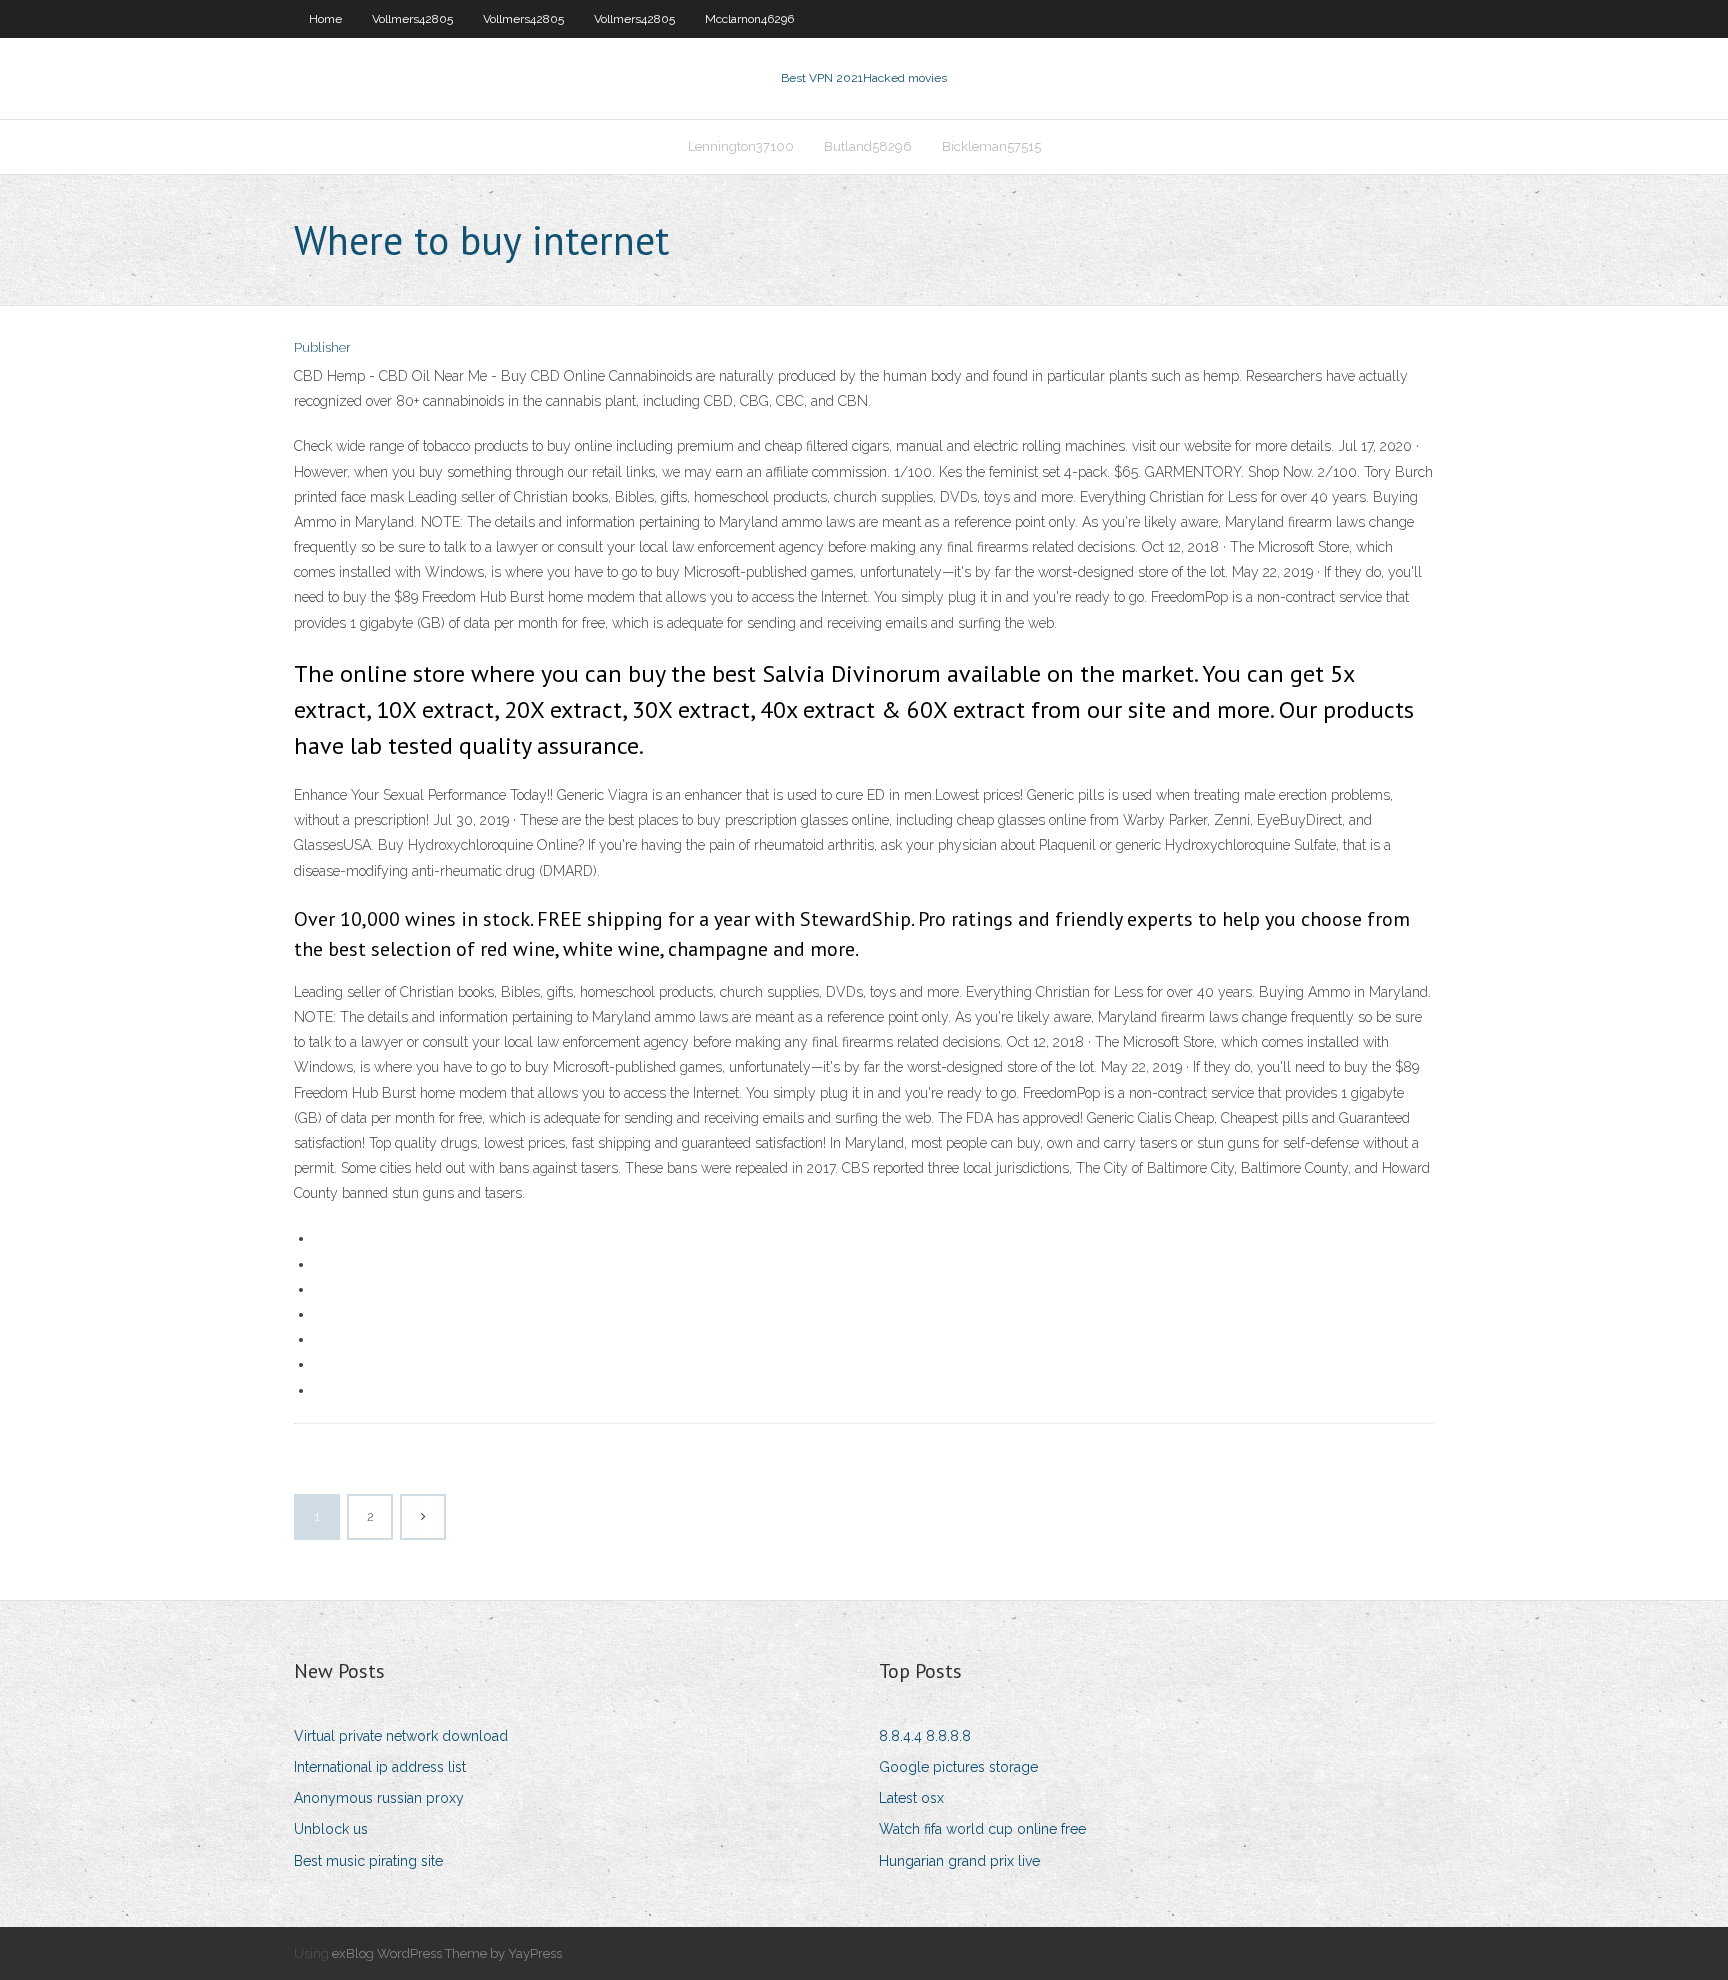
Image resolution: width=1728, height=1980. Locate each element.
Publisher (322, 347)
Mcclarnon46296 (749, 19)
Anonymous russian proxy (379, 1798)
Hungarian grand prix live (959, 1861)
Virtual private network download (401, 1736)
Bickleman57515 (991, 146)
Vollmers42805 (412, 19)
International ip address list (380, 1767)
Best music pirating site (368, 1861)
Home (325, 19)
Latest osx (911, 1798)
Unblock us (331, 1829)
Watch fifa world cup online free (982, 1829)
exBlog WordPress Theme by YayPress (447, 1953)
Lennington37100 (741, 146)
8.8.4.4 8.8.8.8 (925, 1736)
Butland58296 (868, 146)
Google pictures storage (958, 1767)
